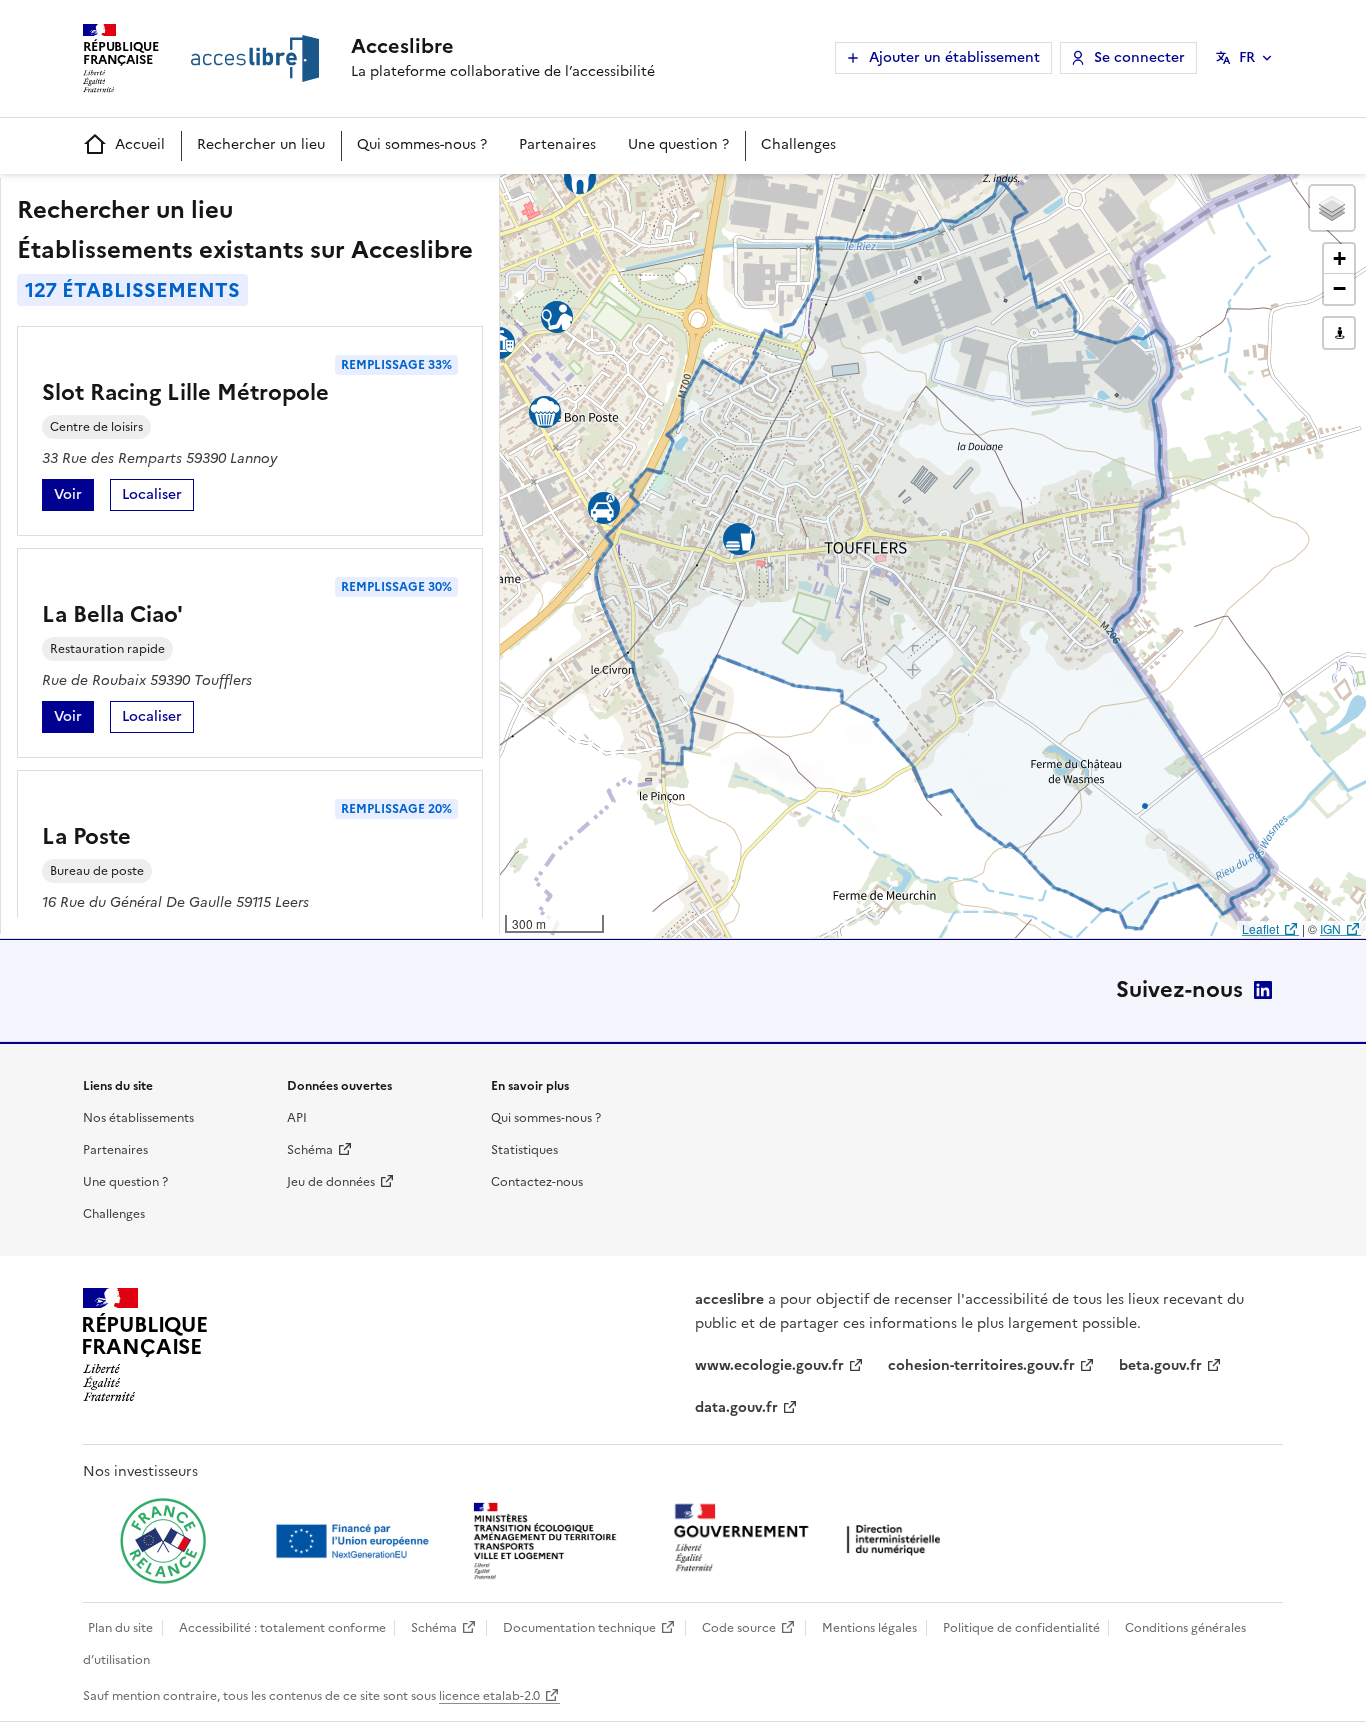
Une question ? (678, 144)
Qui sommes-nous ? (422, 144)
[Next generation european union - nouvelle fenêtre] (355, 1541)
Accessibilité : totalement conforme (282, 1628)
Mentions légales (869, 1628)
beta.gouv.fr (1160, 1365)
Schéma (310, 1150)
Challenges (798, 144)
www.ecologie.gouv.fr (769, 1365)
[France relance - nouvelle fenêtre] (163, 1541)
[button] (1332, 208)
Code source (739, 1628)
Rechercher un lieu (261, 144)
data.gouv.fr (736, 1407)
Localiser (158, 497)
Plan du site (120, 1628)
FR (1247, 57)
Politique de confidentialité (1021, 1628)
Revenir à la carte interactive (657, 198)
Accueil (140, 144)
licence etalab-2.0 (489, 1696)
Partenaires (557, 144)
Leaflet (1260, 928)
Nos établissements (138, 1118)
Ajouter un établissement (954, 57)
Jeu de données (331, 1182)
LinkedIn (1263, 990)
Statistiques (524, 1150)
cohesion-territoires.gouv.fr (981, 1365)
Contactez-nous (537, 1182)
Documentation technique (579, 1628)
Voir (74, 497)
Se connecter (1139, 57)
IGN (1330, 928)
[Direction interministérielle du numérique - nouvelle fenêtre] (812, 1539)
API (297, 1118)
